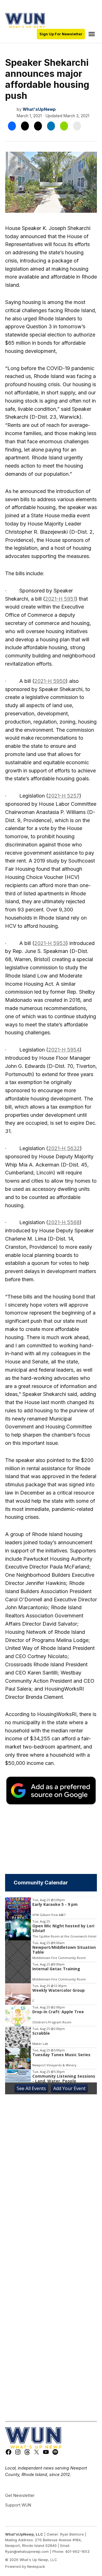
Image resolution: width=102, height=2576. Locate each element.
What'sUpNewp (39, 109)
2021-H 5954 (64, 1050)
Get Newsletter (20, 2495)
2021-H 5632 (64, 1148)
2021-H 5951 (60, 599)
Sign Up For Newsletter (61, 34)
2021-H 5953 (50, 943)
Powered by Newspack (25, 2567)
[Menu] (92, 34)
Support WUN (18, 2505)
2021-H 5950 (50, 681)
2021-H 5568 (64, 1222)
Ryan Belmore (72, 2534)
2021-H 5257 (64, 796)
